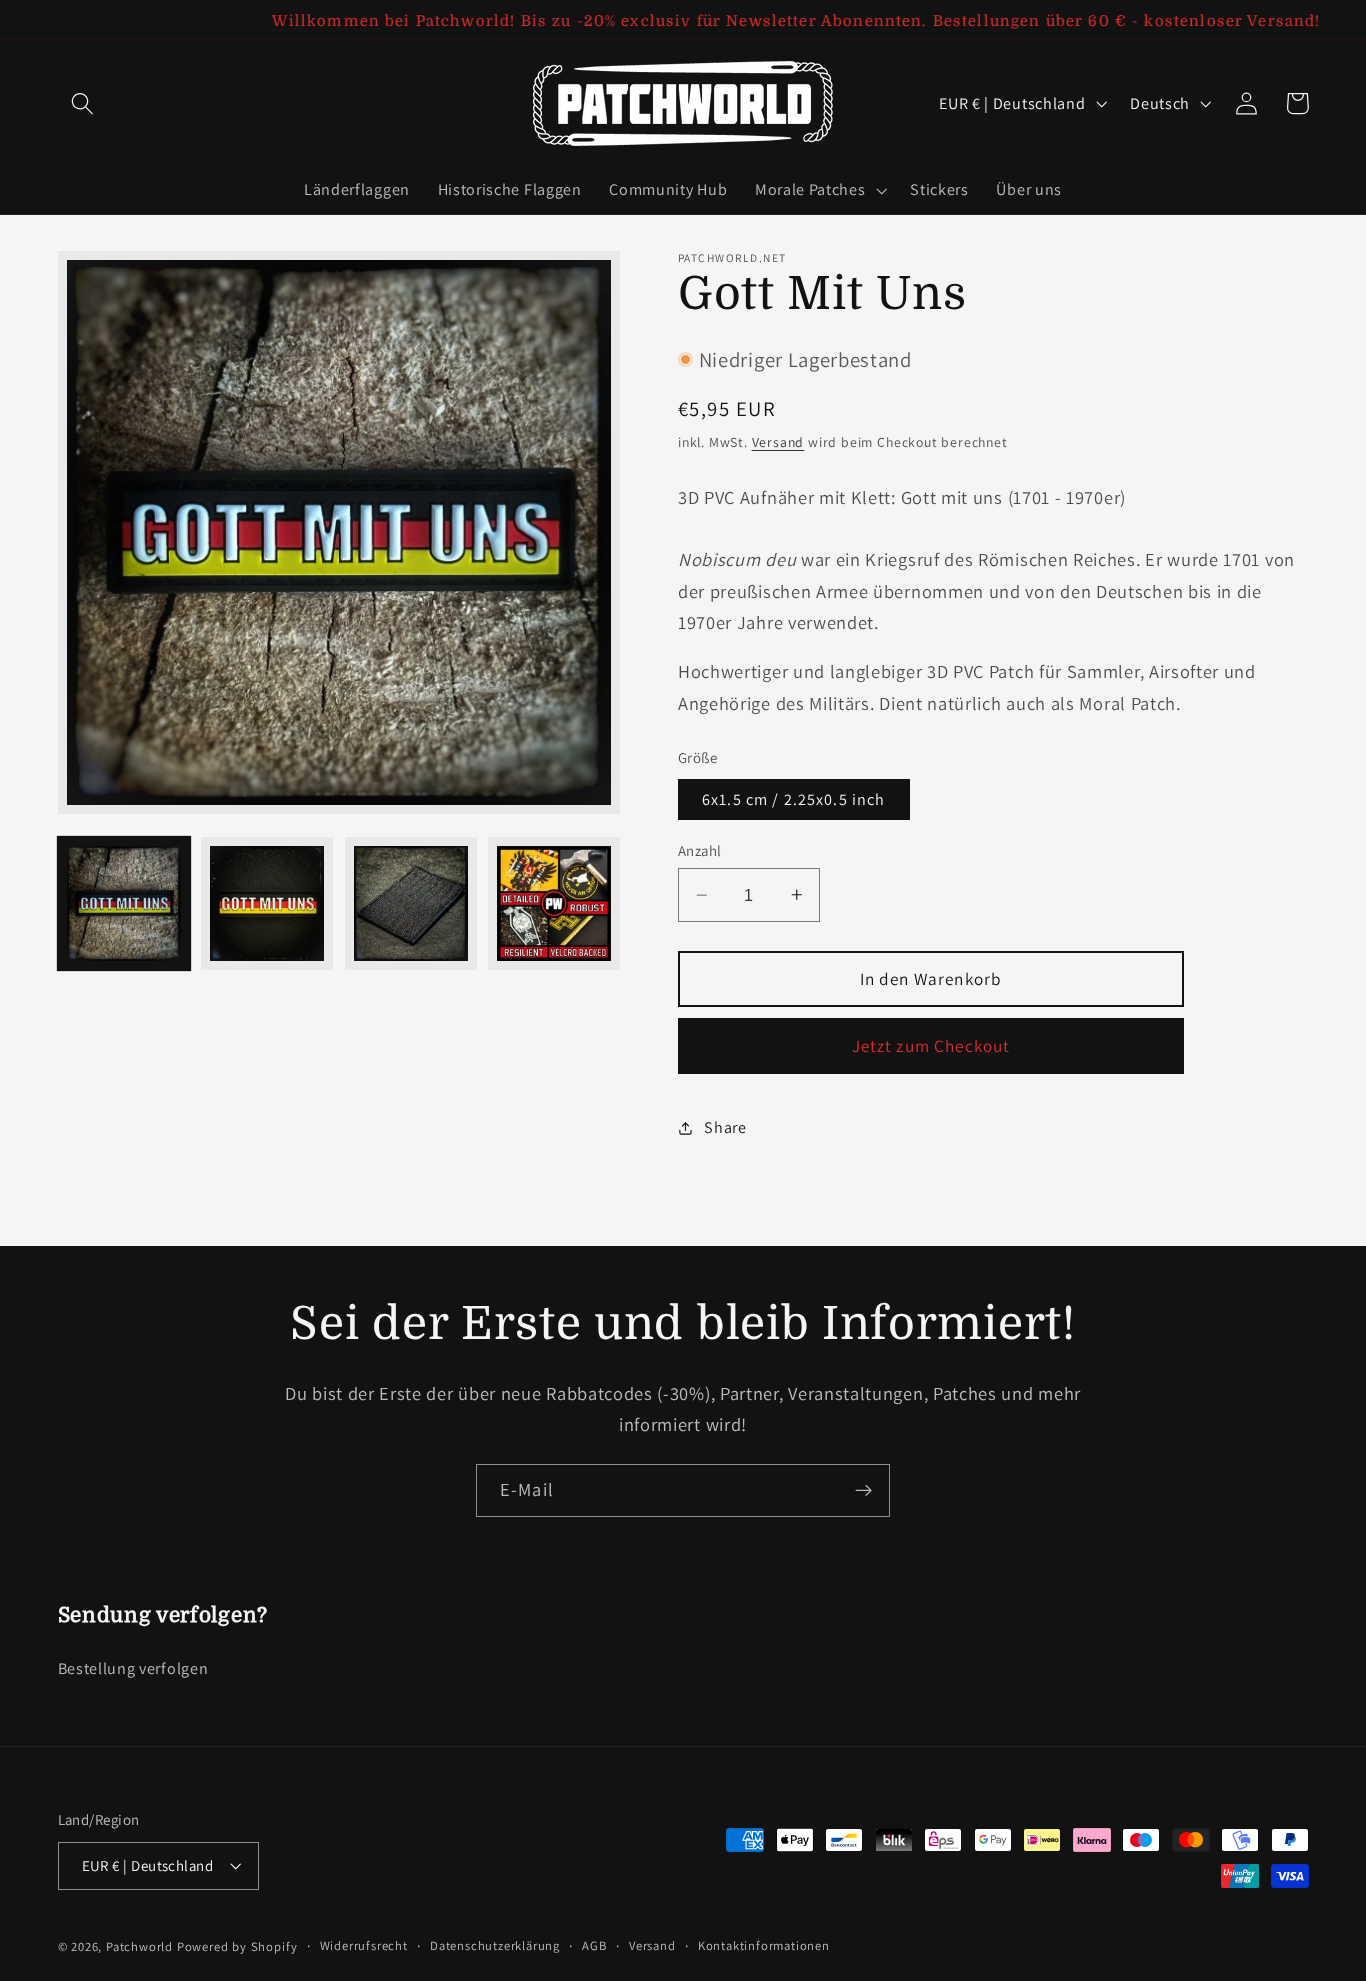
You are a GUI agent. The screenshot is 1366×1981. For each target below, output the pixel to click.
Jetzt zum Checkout (931, 1045)
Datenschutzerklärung (495, 1945)
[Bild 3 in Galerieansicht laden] (411, 903)
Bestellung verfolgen (133, 1668)
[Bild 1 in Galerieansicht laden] (124, 903)
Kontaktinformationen (764, 1945)
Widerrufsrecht (364, 1945)
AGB (594, 1945)
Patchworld (139, 1946)
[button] (83, 103)
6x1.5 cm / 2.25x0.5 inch (794, 799)
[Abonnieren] (863, 1491)
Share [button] (725, 1127)
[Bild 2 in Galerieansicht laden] (267, 903)
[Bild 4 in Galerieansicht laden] (554, 903)
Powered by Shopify (237, 1946)
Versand (778, 442)
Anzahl (700, 850)
